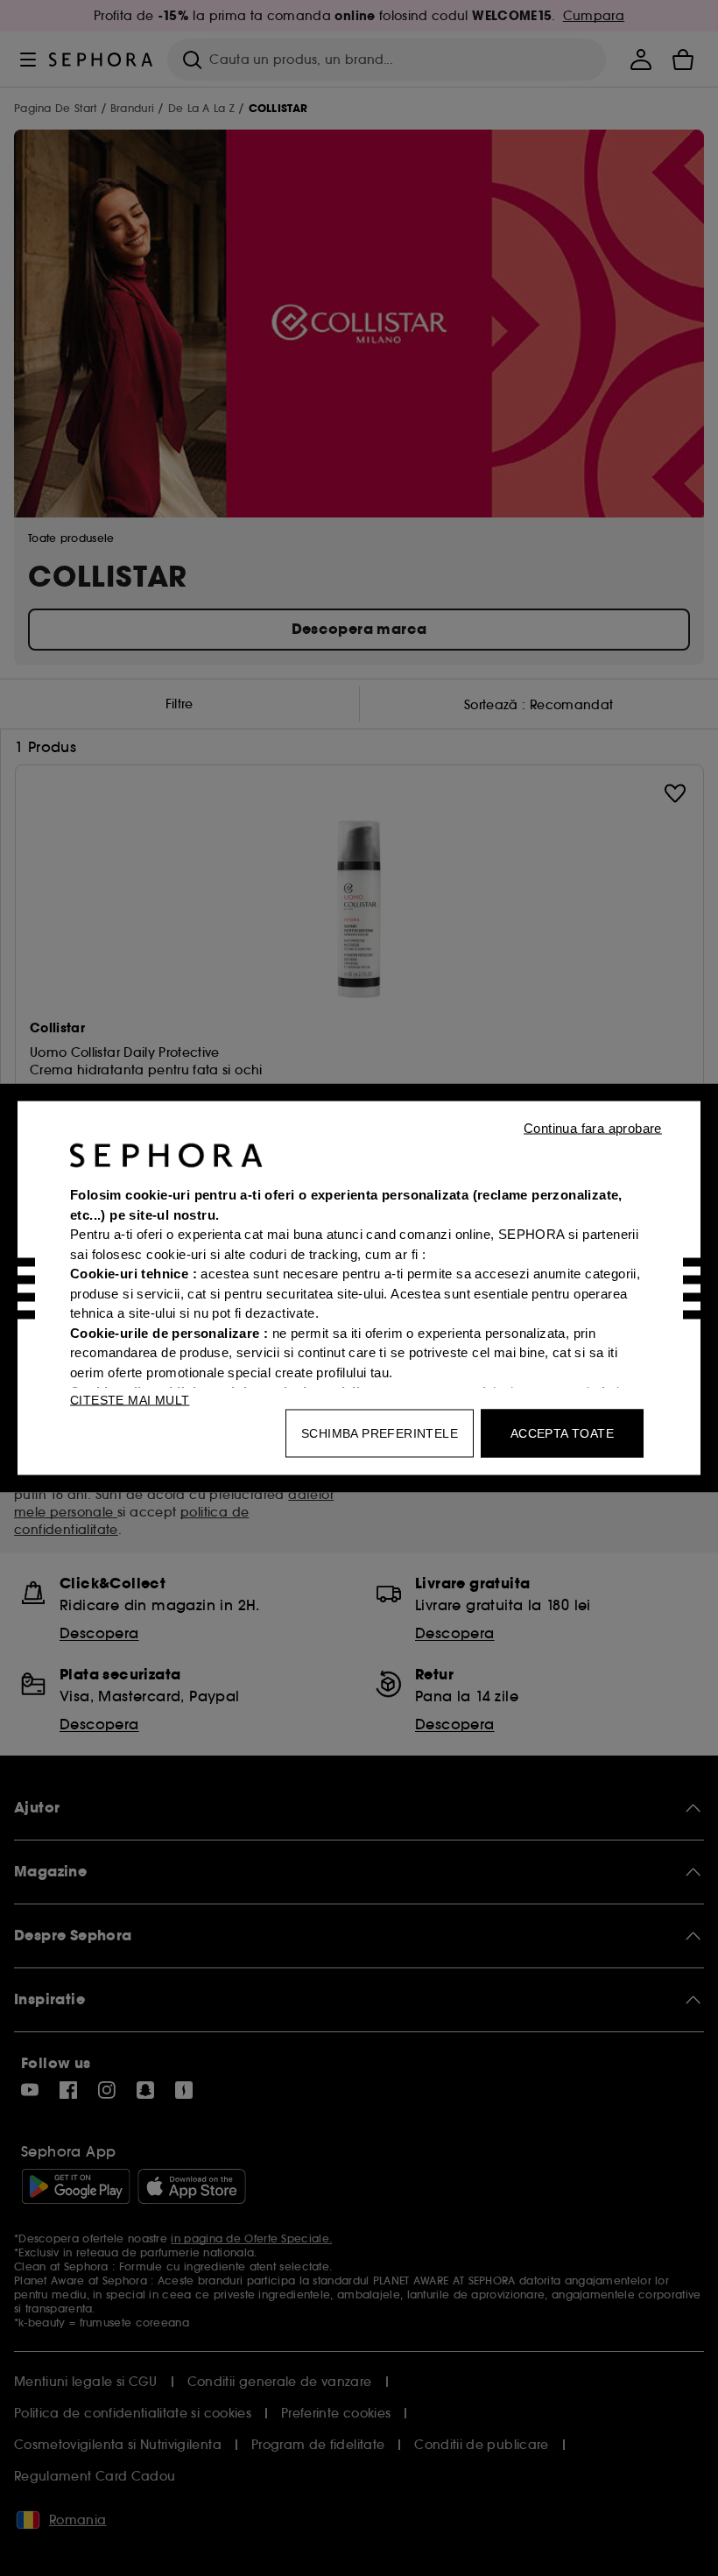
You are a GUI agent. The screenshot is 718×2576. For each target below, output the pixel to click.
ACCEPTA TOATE (562, 1433)
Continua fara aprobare (593, 1128)
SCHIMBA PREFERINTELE (380, 1433)
